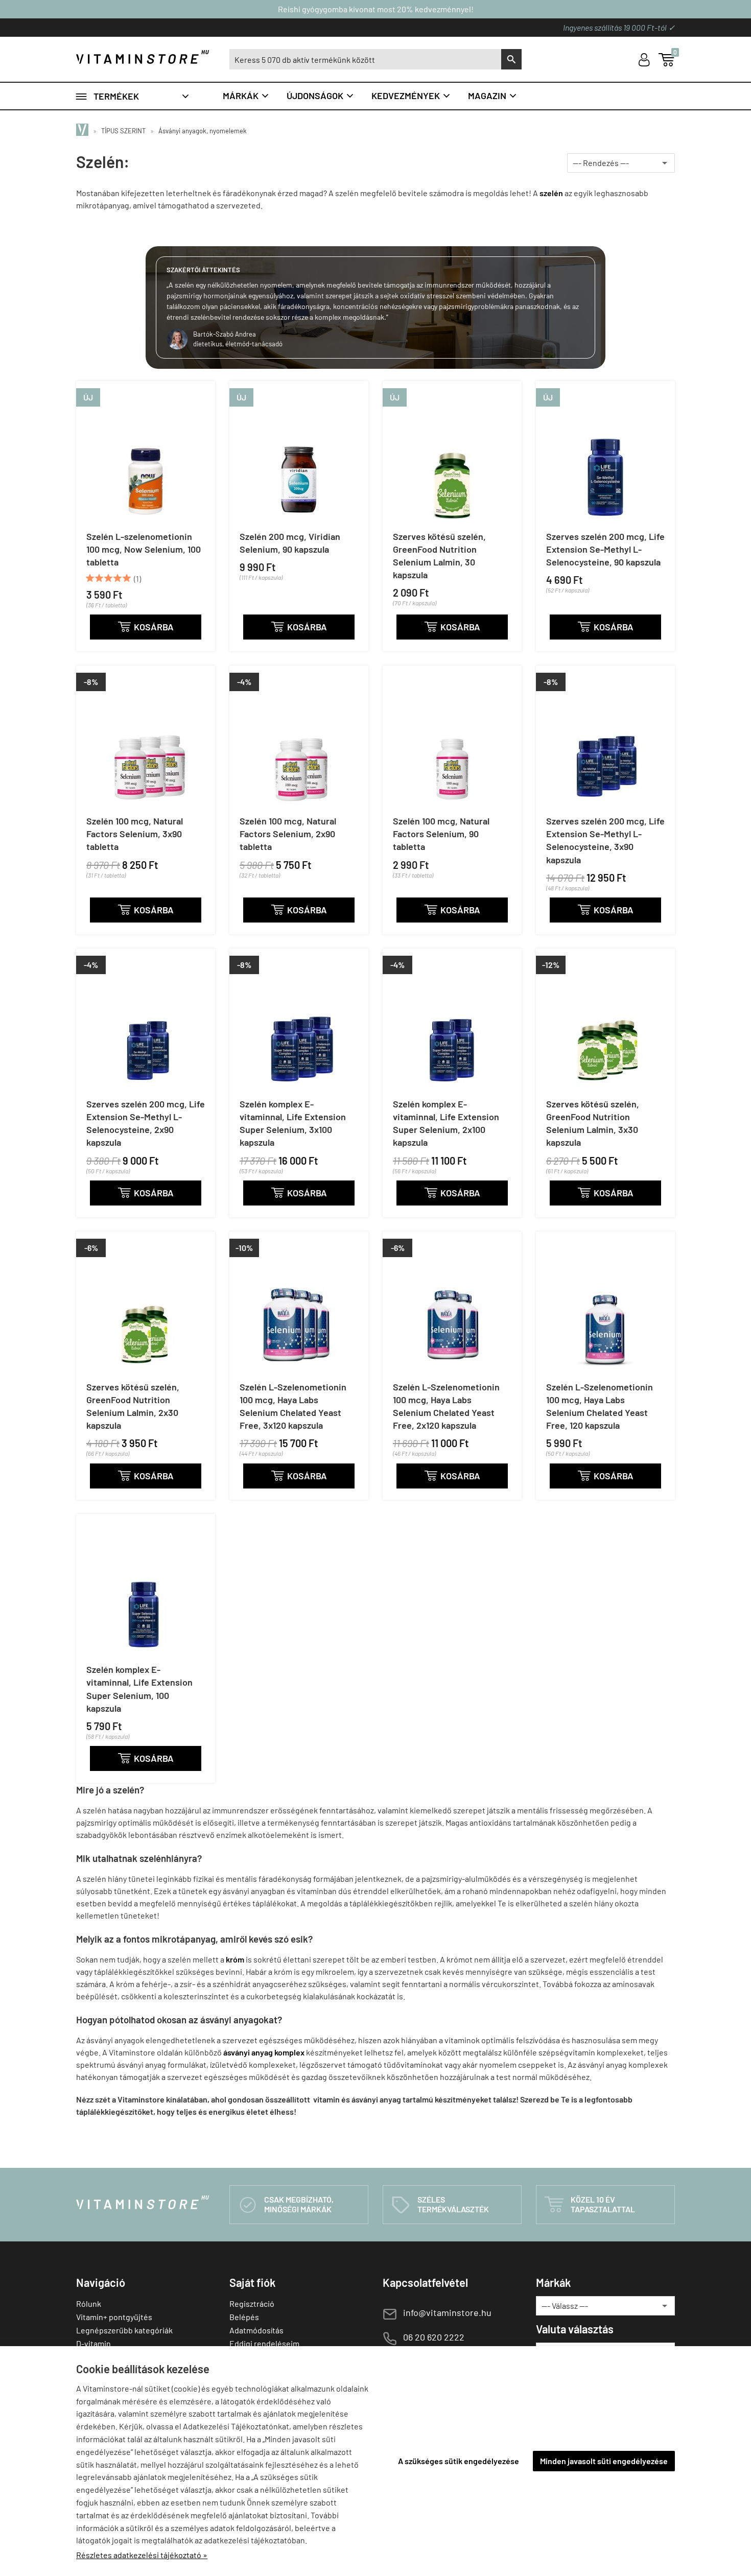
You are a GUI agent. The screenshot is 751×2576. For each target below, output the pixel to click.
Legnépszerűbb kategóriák (124, 2330)
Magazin (493, 96)
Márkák (246, 96)
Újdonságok (321, 96)
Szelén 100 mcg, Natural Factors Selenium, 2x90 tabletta (288, 834)
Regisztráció (252, 2303)
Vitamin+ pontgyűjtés (114, 2317)
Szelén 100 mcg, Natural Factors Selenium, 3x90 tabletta (135, 834)
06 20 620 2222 (434, 2337)
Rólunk (89, 2303)
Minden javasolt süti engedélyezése (604, 2461)
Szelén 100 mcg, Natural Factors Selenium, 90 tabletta (441, 834)
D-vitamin (93, 2343)
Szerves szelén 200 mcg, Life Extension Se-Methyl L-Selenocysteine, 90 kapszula (605, 549)
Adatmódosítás (256, 2330)
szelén (551, 193)
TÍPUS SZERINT (123, 131)
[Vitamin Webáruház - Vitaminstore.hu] (84, 131)
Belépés (244, 2317)
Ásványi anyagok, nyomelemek (203, 131)
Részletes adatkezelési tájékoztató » (142, 2555)
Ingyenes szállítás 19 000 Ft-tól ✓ (619, 27)
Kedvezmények (411, 96)
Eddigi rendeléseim (264, 2343)
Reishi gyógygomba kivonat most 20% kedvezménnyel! (376, 9)
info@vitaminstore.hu (447, 2312)
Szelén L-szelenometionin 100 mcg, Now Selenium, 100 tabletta (144, 549)
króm (235, 1959)
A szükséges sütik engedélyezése (459, 2461)
